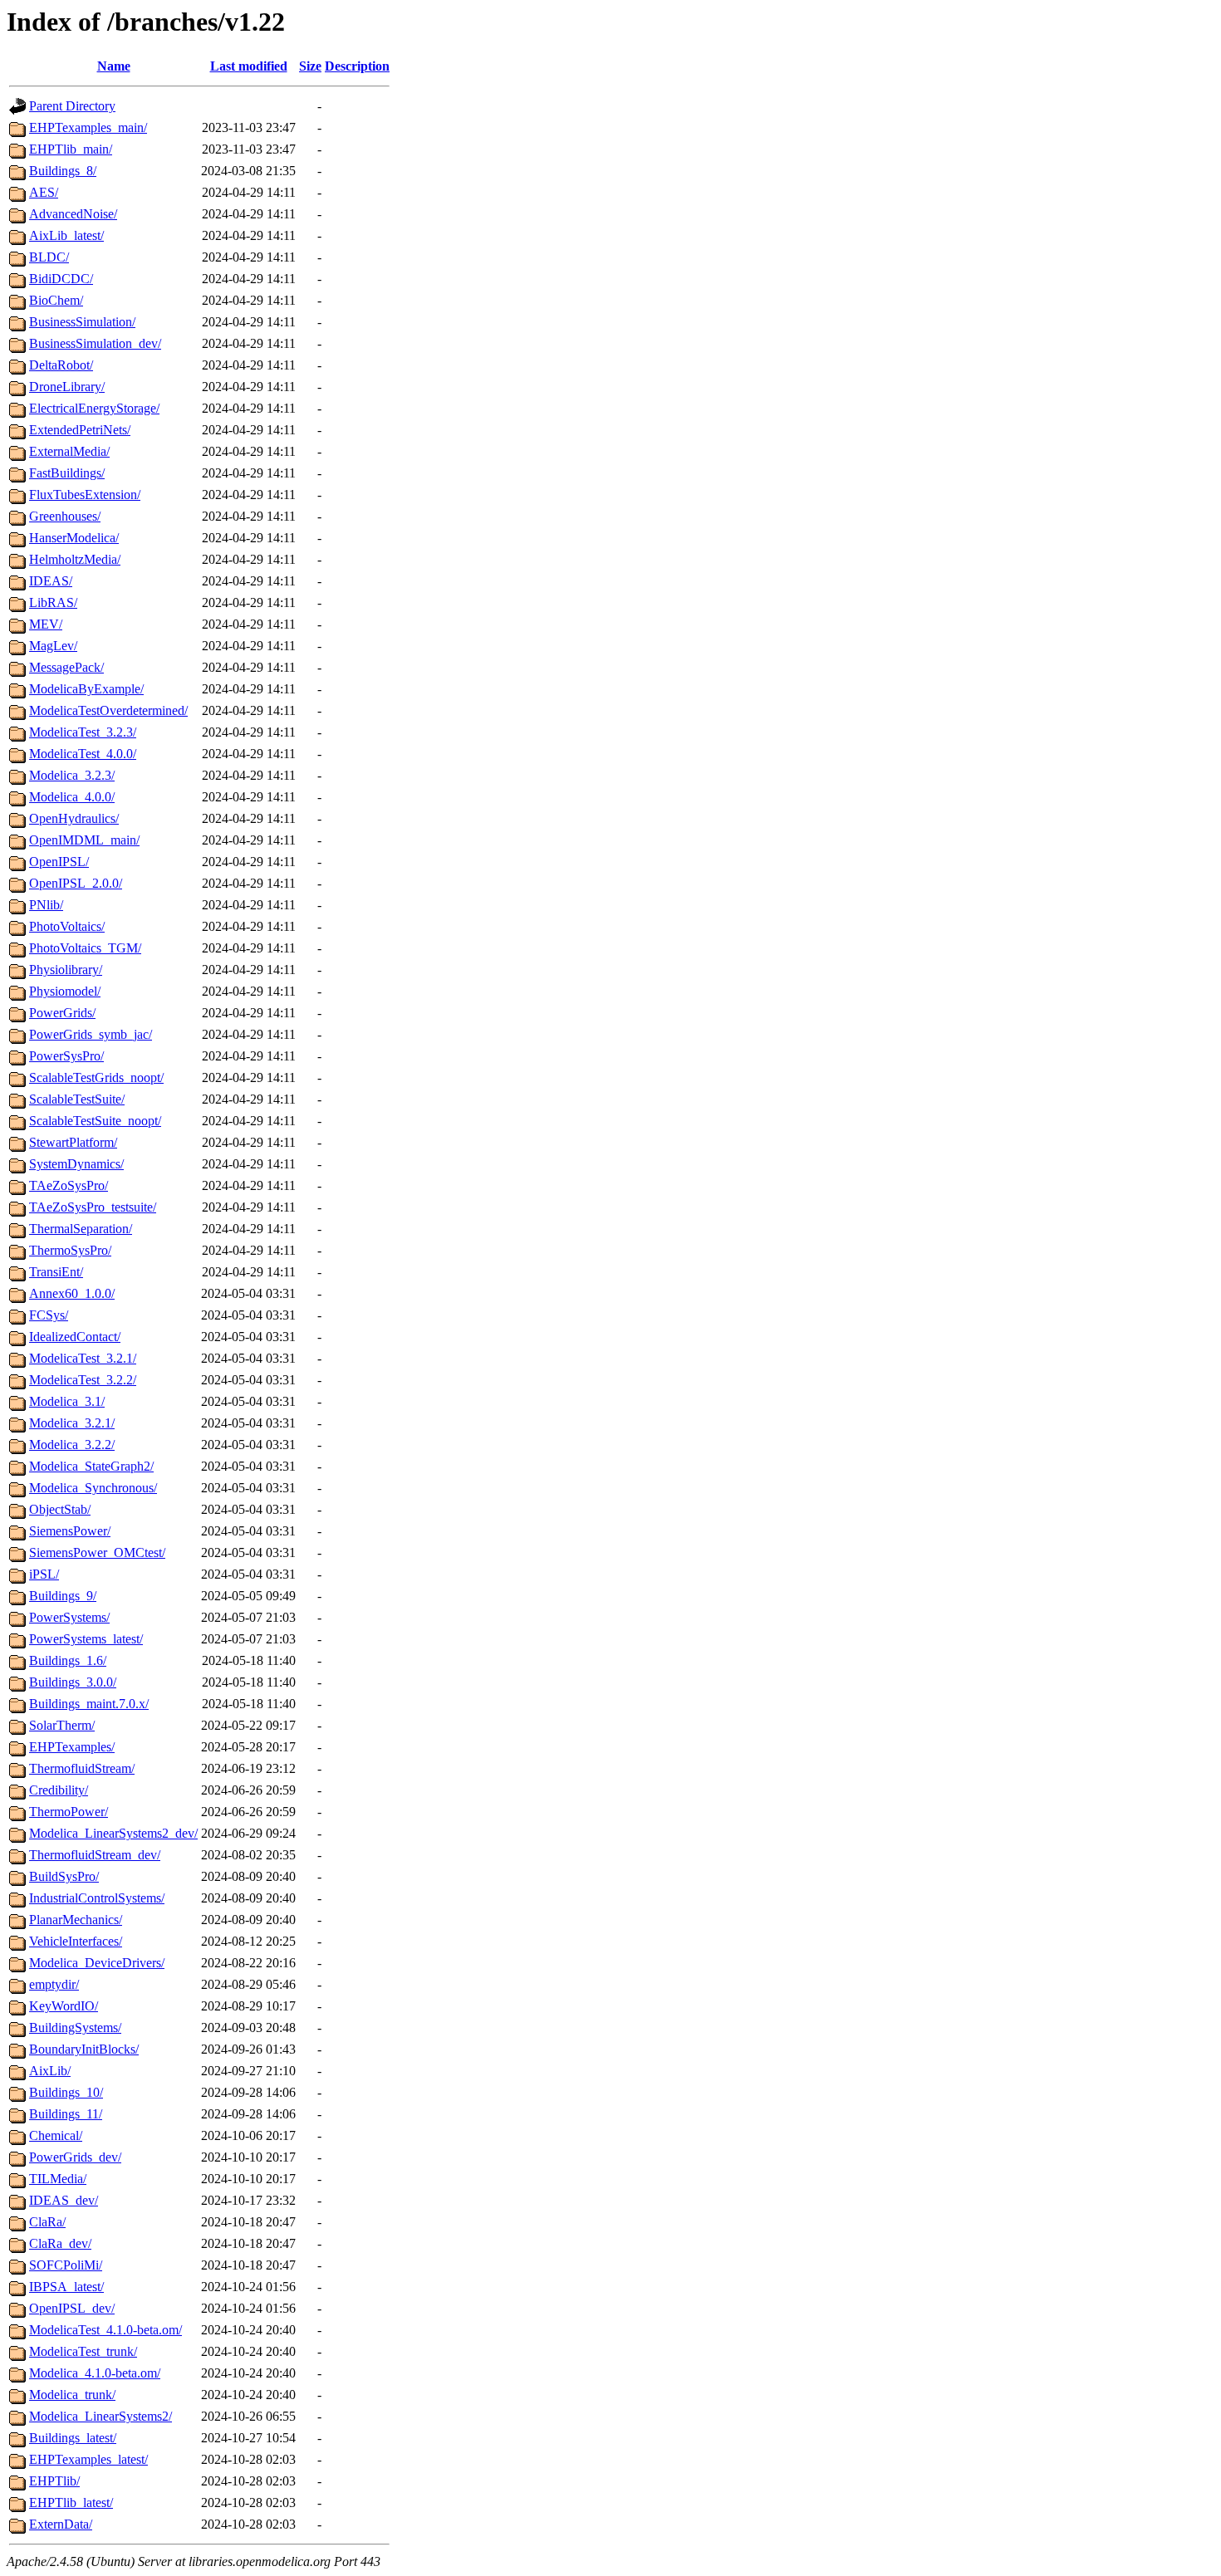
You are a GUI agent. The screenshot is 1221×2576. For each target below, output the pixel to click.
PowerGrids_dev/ (75, 2157)
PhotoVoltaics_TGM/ (85, 948)
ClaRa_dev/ (60, 2243)
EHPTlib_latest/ (71, 2503)
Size (310, 66)
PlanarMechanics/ (76, 1920)
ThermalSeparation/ (81, 1229)
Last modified (249, 66)
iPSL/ (44, 1574)
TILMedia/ (58, 2179)
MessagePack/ (66, 667)
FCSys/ (49, 1315)
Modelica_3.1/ (67, 1401)
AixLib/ (50, 2071)
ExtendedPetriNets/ (80, 430)
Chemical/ (56, 2135)
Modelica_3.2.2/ (72, 1445)
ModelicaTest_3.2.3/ (83, 732)
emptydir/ (54, 1984)
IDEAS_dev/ (64, 2200)
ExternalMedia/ (69, 451)
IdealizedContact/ (75, 1337)
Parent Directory (72, 106)
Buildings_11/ (66, 2114)
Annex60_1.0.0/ (72, 1293)
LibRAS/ (53, 602)
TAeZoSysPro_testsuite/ (93, 1207)
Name (114, 66)
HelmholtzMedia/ (75, 559)
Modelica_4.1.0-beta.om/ (95, 2373)
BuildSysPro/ (64, 1876)
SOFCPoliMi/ (66, 2265)
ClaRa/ (47, 2222)
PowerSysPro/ (66, 1056)
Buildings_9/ (63, 1596)
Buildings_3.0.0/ (73, 1682)
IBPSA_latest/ (66, 2287)
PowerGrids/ (62, 1013)
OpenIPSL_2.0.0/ (76, 883)
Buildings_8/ (63, 171)
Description (357, 66)
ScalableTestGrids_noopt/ (96, 1077)
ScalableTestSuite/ (77, 1099)
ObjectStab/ (60, 1509)
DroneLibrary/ (67, 387)
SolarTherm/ (62, 1725)
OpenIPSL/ (59, 862)
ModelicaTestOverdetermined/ (108, 710)
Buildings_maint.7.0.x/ (89, 1704)
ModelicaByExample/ (86, 689)
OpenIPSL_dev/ (72, 2308)
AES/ (44, 192)
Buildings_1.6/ (68, 1660)
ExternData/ (61, 2524)
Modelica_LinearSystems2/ (101, 2416)
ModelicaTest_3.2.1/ (83, 1358)
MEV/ (46, 624)
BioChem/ (56, 300)
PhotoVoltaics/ (67, 926)
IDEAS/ (51, 581)
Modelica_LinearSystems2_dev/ (113, 1833)
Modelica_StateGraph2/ (91, 1466)
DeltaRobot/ (61, 365)
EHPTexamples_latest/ (88, 2459)
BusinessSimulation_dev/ (95, 343)
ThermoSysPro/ (70, 1250)
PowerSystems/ (69, 1617)
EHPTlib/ (54, 2481)
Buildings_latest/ (73, 2438)
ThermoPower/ (69, 1812)
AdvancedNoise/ (73, 214)
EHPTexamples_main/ (88, 127)
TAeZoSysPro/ (69, 1185)
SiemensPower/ (70, 1531)
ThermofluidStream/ (82, 1768)
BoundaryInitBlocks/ (84, 2049)
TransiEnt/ (56, 1272)
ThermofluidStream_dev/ (95, 1855)
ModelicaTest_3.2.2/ (83, 1380)
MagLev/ (53, 646)
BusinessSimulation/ (82, 322)
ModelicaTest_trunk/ (83, 2351)
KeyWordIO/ (64, 2006)
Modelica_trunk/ (72, 2395)
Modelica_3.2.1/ (72, 1423)
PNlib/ (46, 905)
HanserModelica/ (74, 538)
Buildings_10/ (66, 2092)
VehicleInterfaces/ (76, 1941)
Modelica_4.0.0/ (72, 797)
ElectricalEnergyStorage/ (94, 408)
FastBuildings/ (67, 473)
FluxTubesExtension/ (85, 495)
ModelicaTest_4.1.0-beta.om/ (105, 2330)
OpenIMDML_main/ (84, 840)
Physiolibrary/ (66, 970)
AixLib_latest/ (66, 235)
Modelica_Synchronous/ (93, 1488)
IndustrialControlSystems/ (97, 1898)
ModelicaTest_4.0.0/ (83, 754)
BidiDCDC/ (61, 279)
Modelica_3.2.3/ (72, 775)
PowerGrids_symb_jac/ (91, 1034)
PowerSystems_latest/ (86, 1639)
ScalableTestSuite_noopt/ (95, 1121)
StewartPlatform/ (73, 1142)
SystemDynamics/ (76, 1164)
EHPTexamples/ (72, 1747)
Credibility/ (59, 1790)
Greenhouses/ (65, 516)
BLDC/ (49, 257)
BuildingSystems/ (75, 2027)
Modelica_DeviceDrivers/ (97, 1963)
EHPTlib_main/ (71, 149)
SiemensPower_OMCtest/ (97, 1552)
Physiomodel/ (65, 991)
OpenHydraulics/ (74, 818)
